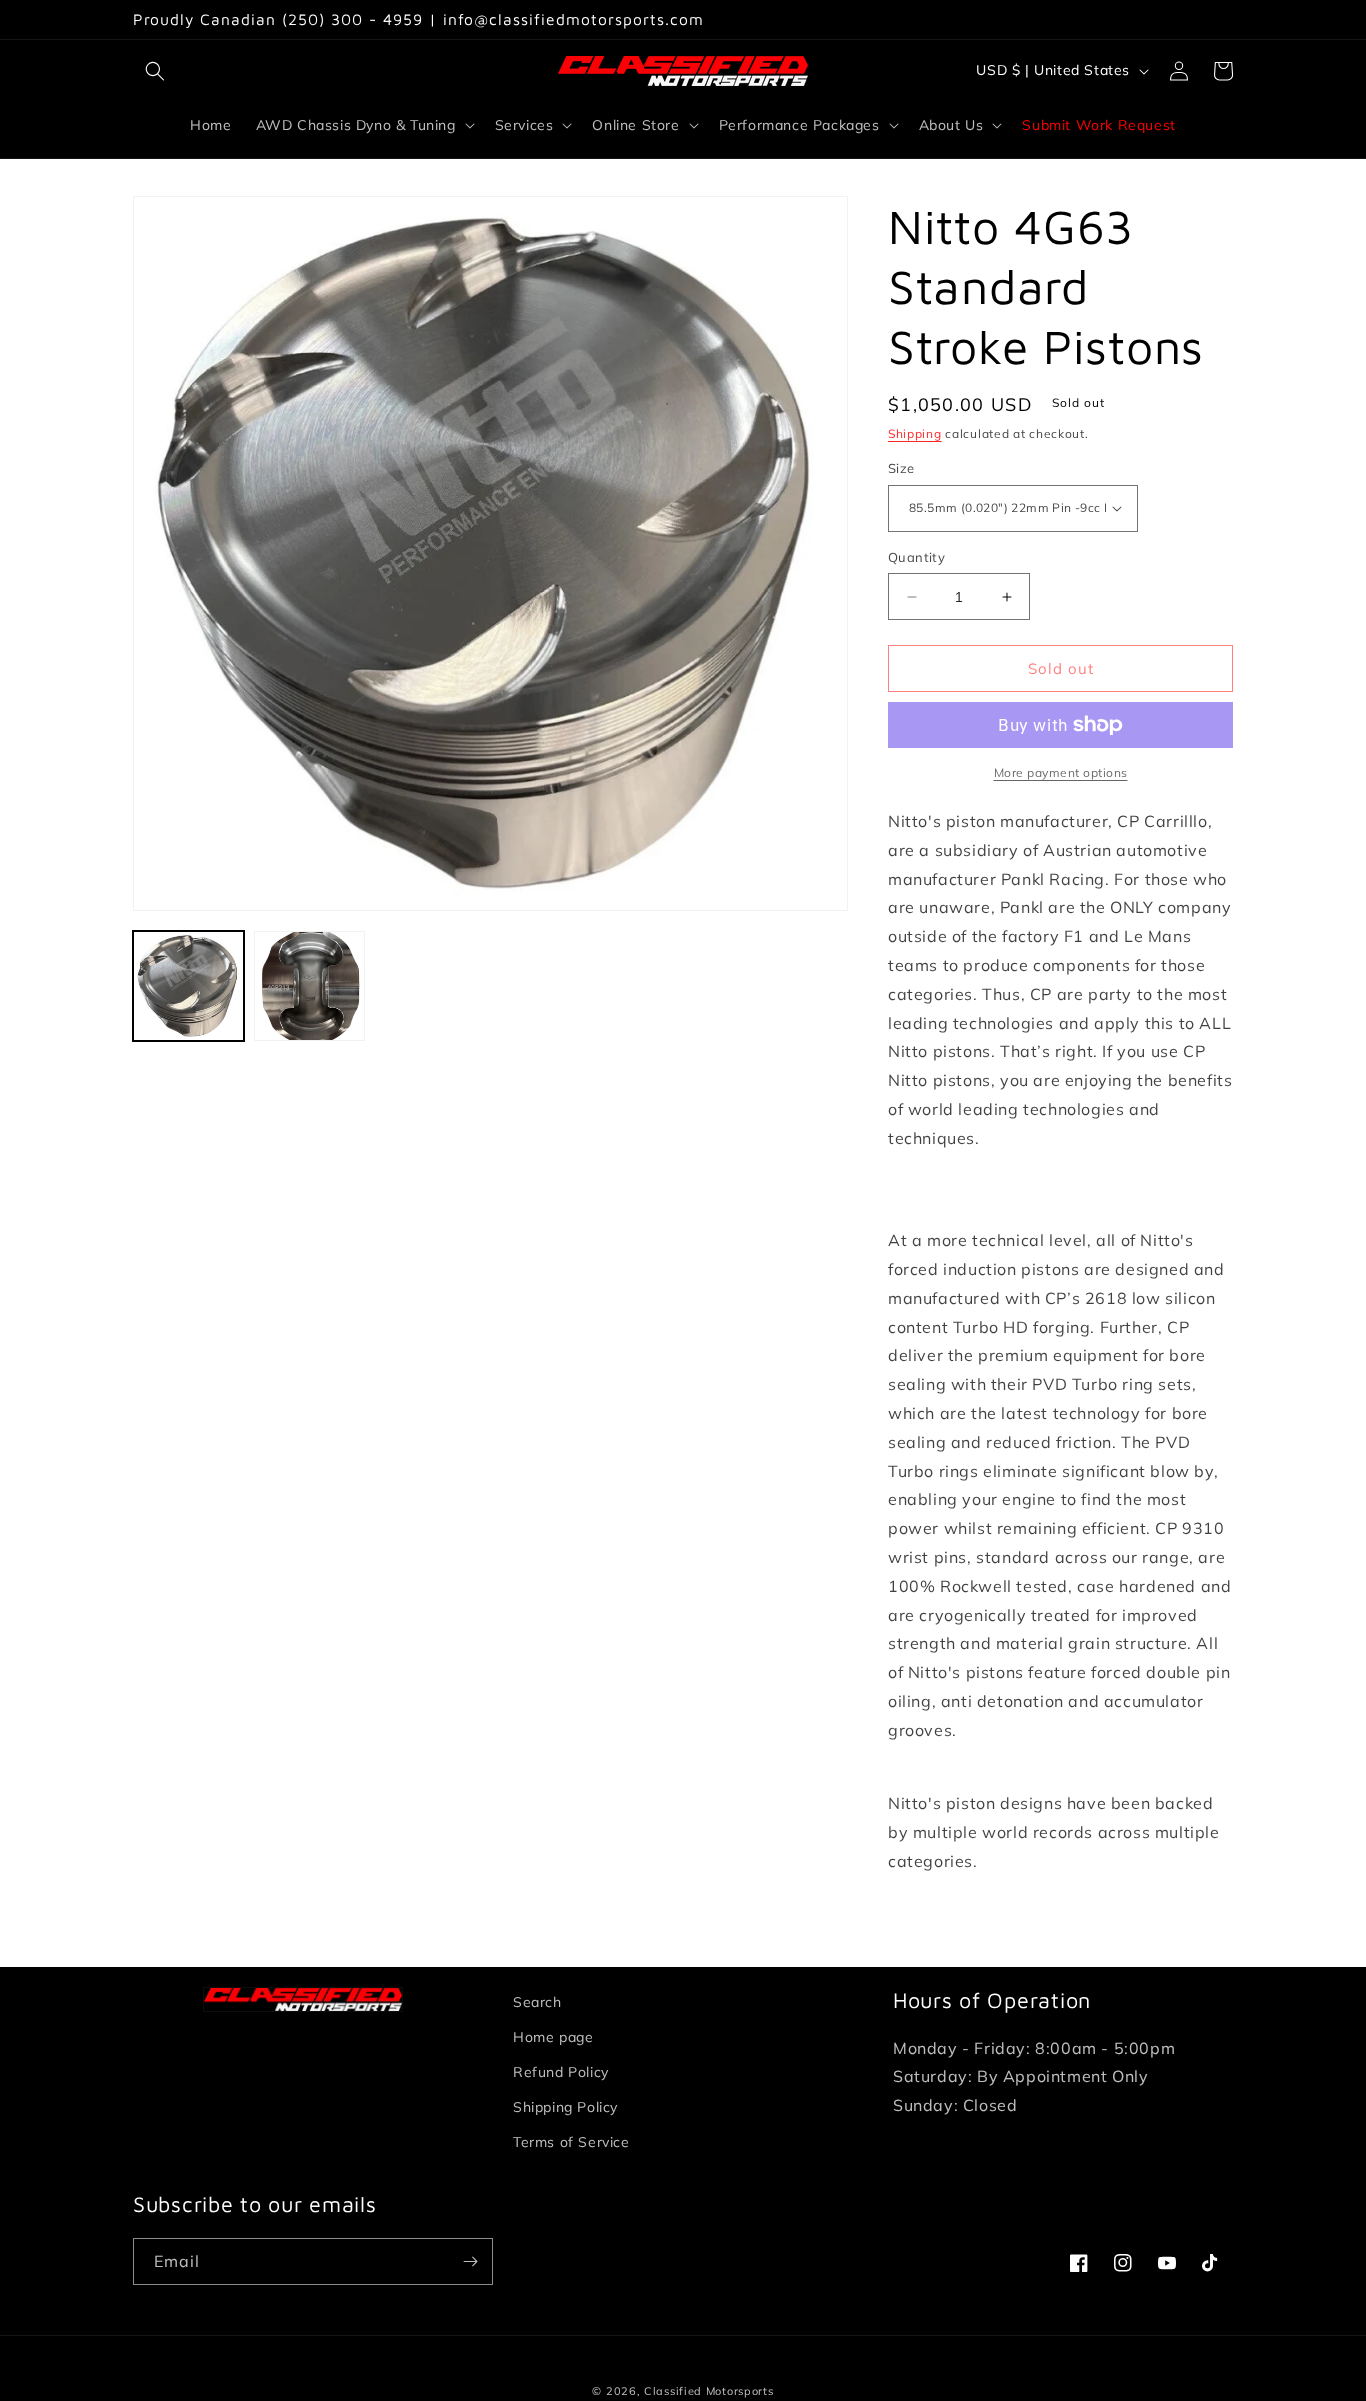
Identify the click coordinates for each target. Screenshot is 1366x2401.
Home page (553, 2037)
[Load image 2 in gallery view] (309, 986)
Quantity (916, 557)
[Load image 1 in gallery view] (188, 986)
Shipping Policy (565, 2107)
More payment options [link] (1061, 772)
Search (537, 2002)
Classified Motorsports (708, 2391)
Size (901, 468)
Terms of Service (571, 2142)
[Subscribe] (470, 2261)
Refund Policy (561, 2072)
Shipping (915, 433)
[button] (155, 71)
